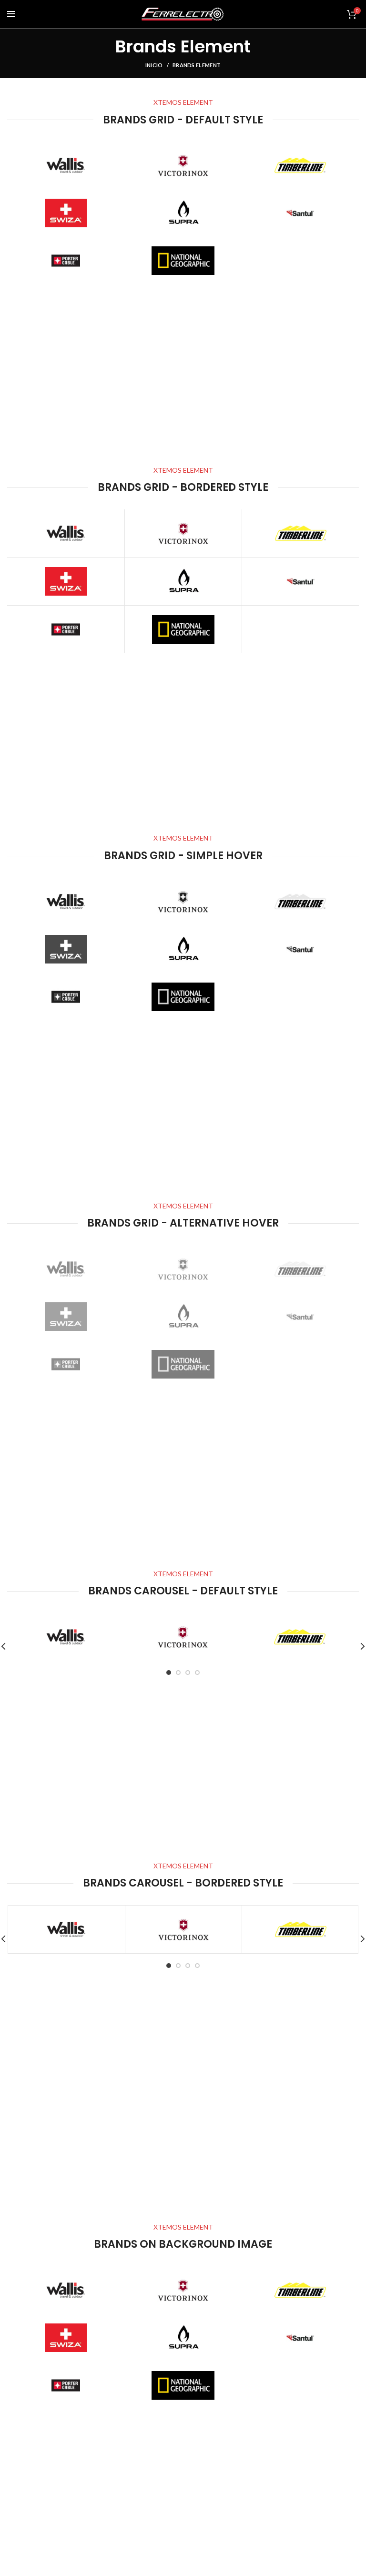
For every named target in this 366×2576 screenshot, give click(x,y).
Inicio (154, 65)
